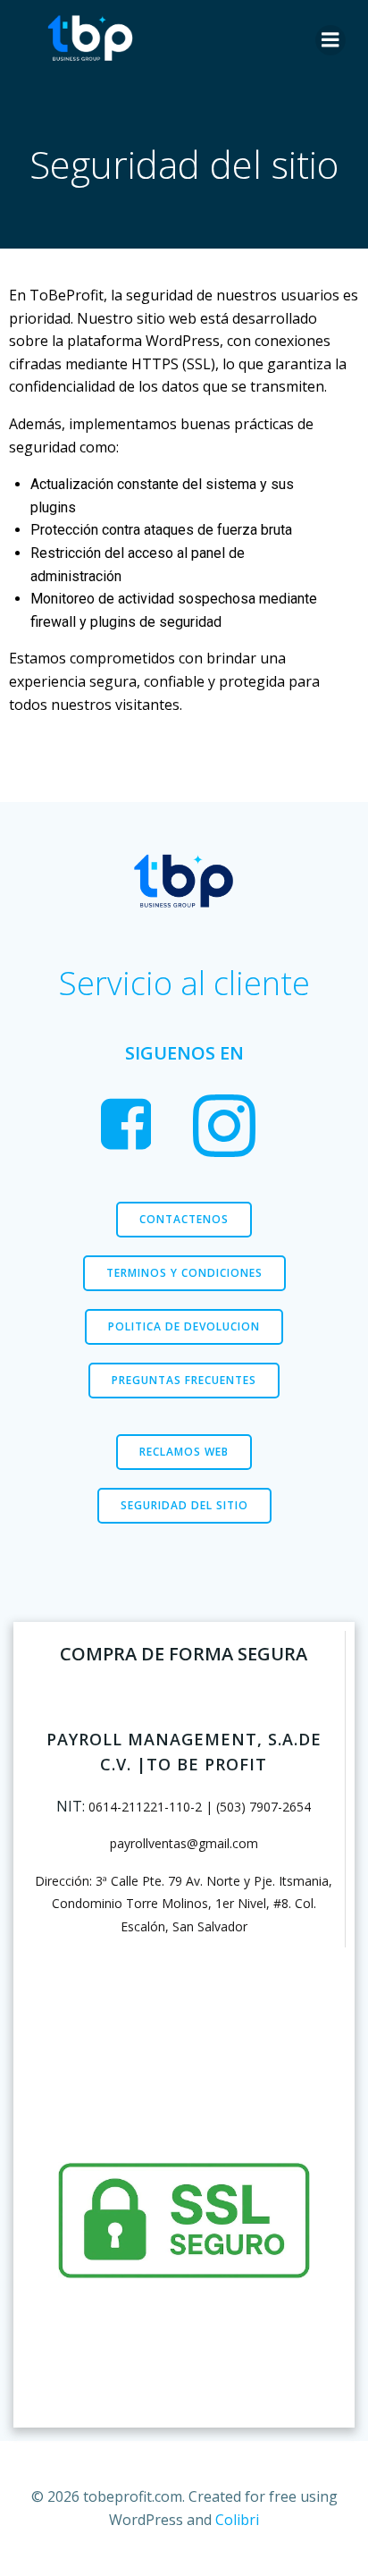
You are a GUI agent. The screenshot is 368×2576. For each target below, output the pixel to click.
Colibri (237, 2520)
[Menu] (330, 40)
